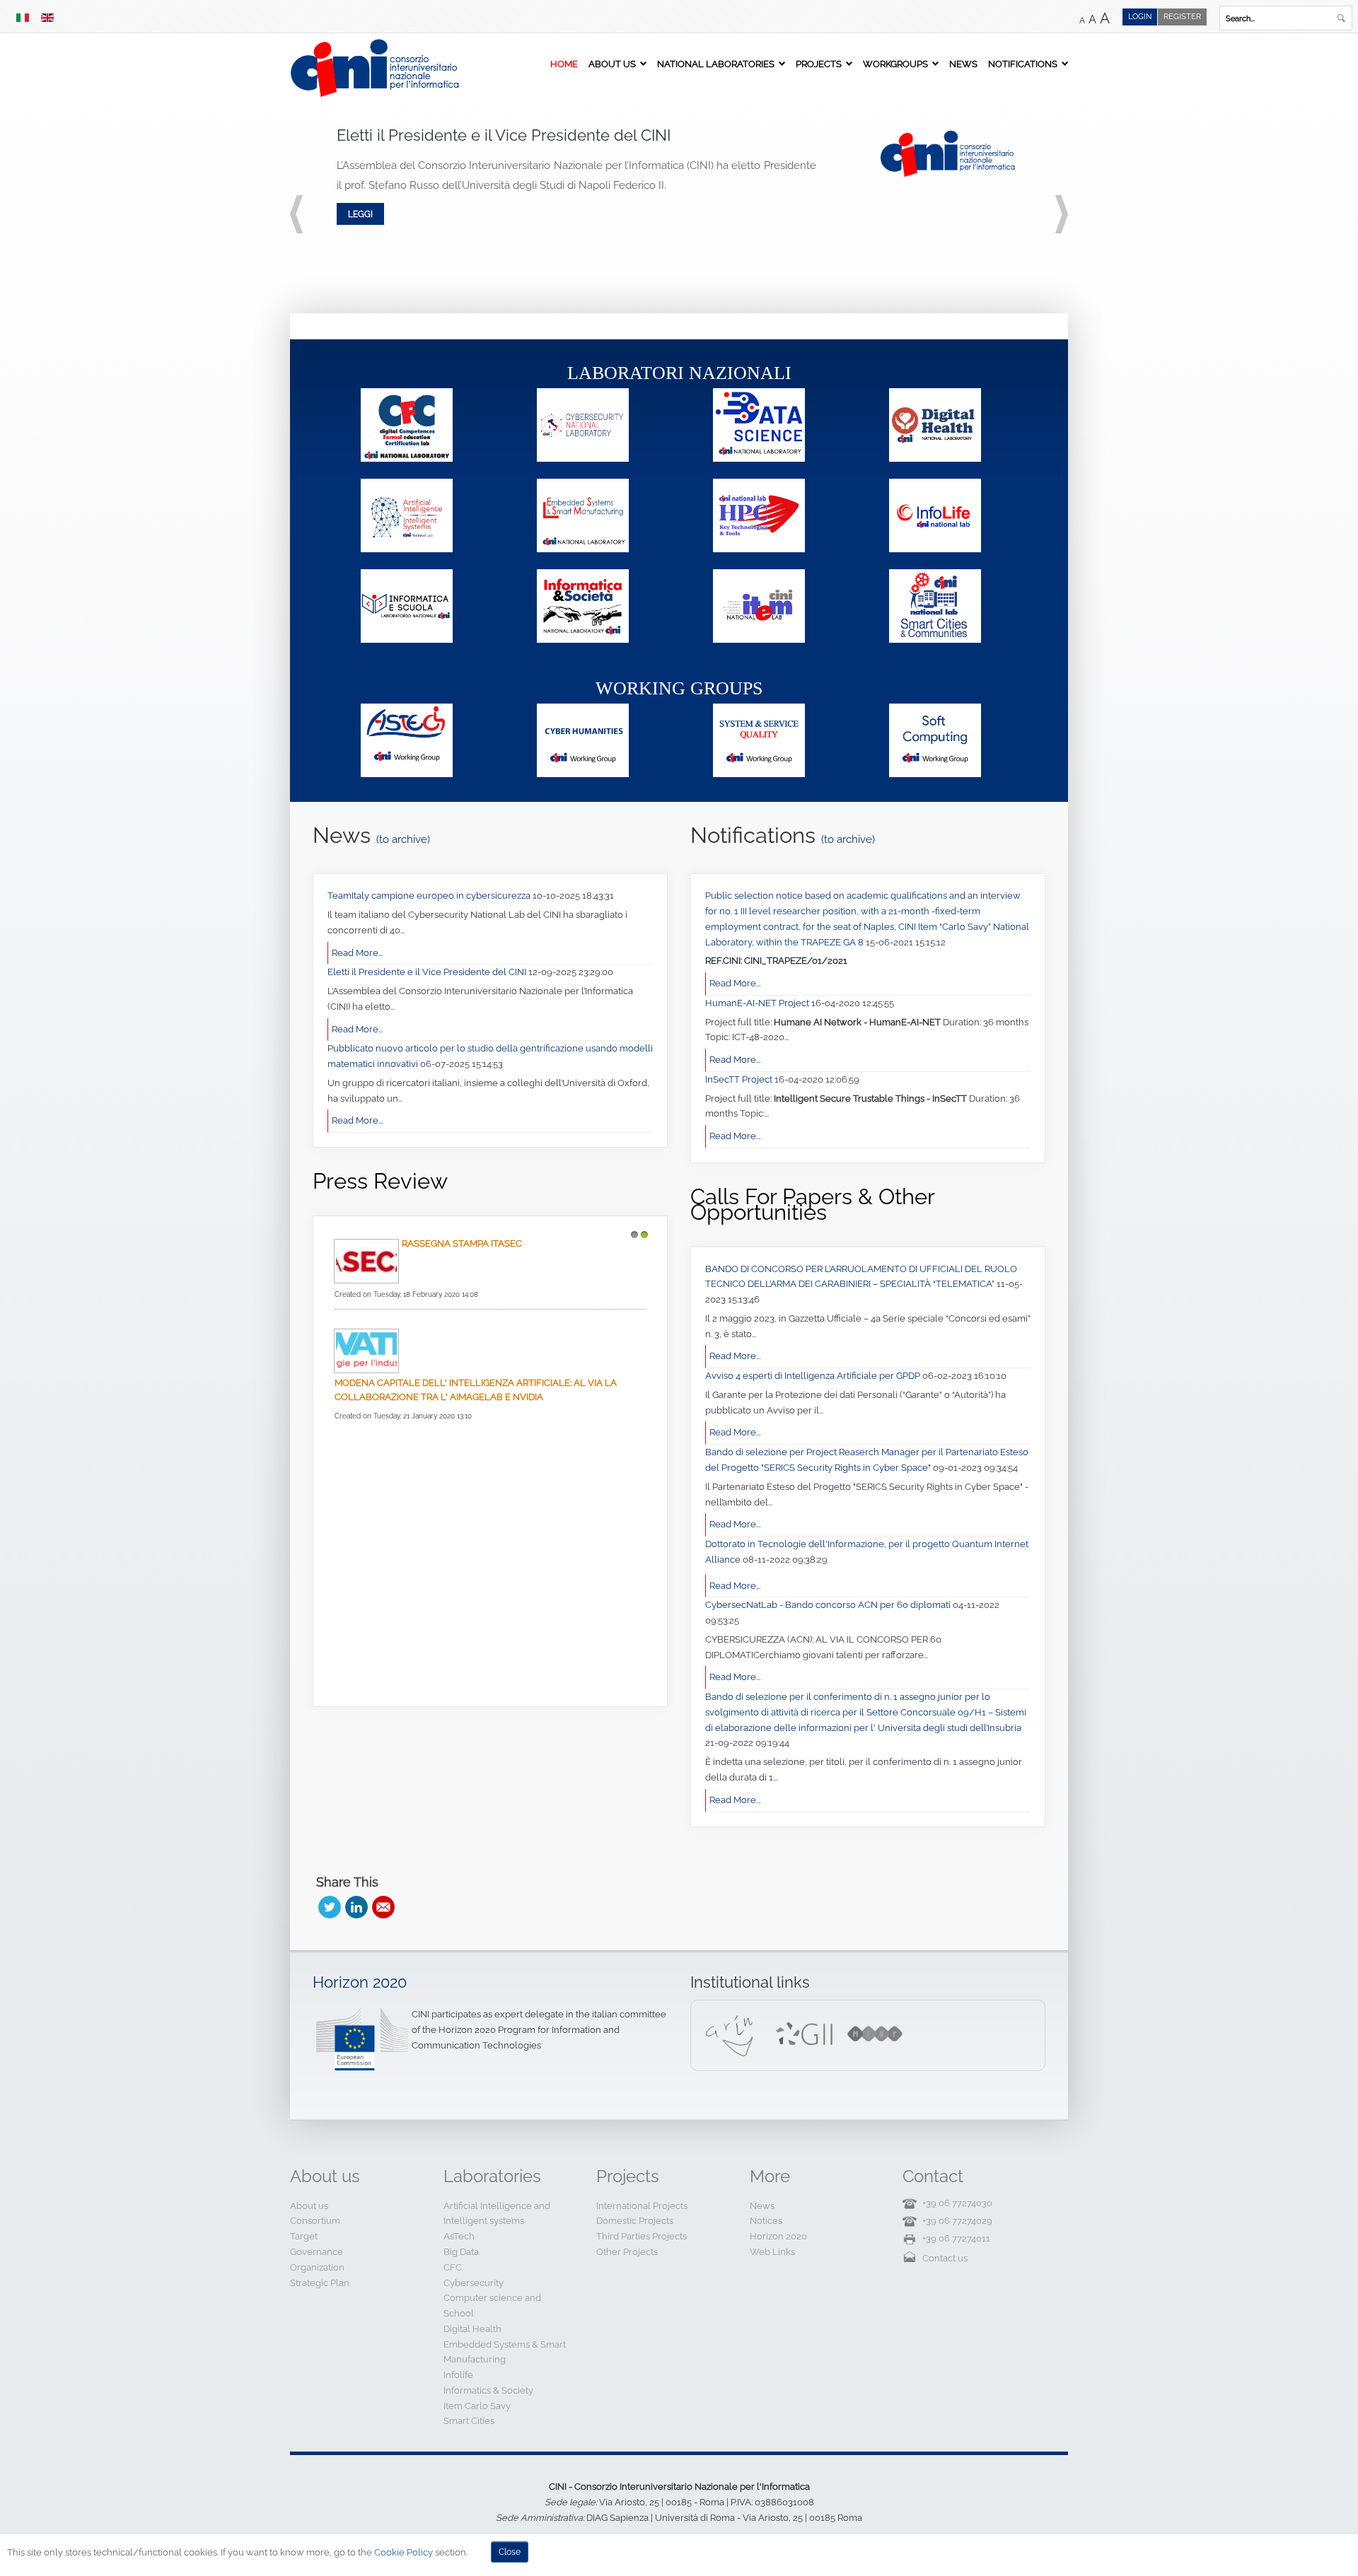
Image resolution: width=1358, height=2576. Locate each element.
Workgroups (895, 64)
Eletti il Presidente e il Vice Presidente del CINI (428, 972)
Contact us (945, 2258)
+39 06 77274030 (957, 2203)
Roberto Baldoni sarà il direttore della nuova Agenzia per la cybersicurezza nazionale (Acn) (486, 1300)
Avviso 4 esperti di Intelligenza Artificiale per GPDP (814, 1376)
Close (510, 2552)
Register (1182, 17)
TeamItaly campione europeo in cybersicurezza (430, 896)
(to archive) (405, 839)
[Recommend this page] (383, 1907)
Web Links (772, 2252)
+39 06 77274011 (956, 2238)
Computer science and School (492, 2306)
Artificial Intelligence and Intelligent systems (497, 2214)
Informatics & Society (488, 2390)
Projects (819, 64)
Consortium (315, 2221)
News (963, 64)
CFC (453, 2267)
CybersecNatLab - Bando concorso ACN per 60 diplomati (829, 1605)
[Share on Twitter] (330, 1907)
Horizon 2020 (360, 1982)
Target (304, 2236)
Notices (766, 2221)
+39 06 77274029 (957, 2221)
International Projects (642, 2206)
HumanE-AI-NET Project (758, 1003)
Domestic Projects (635, 2221)
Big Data (461, 2252)
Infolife (458, 2375)
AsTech (459, 2236)
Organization (317, 2267)
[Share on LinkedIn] (356, 1907)
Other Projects (627, 2252)
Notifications (1023, 64)
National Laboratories (716, 64)
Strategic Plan (320, 2283)
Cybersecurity (474, 2283)
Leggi (360, 214)
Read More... (357, 953)
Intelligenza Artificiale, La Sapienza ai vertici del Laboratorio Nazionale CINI (460, 1421)
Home (564, 64)
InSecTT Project (740, 1079)
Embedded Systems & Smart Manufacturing (505, 2352)
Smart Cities (469, 2421)
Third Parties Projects (642, 2236)
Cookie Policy (404, 2552)
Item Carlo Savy (477, 2406)
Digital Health (472, 2329)
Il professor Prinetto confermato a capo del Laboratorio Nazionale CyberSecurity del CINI (484, 1652)
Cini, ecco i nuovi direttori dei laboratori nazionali (464, 1537)
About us (612, 64)
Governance (317, 2252)
